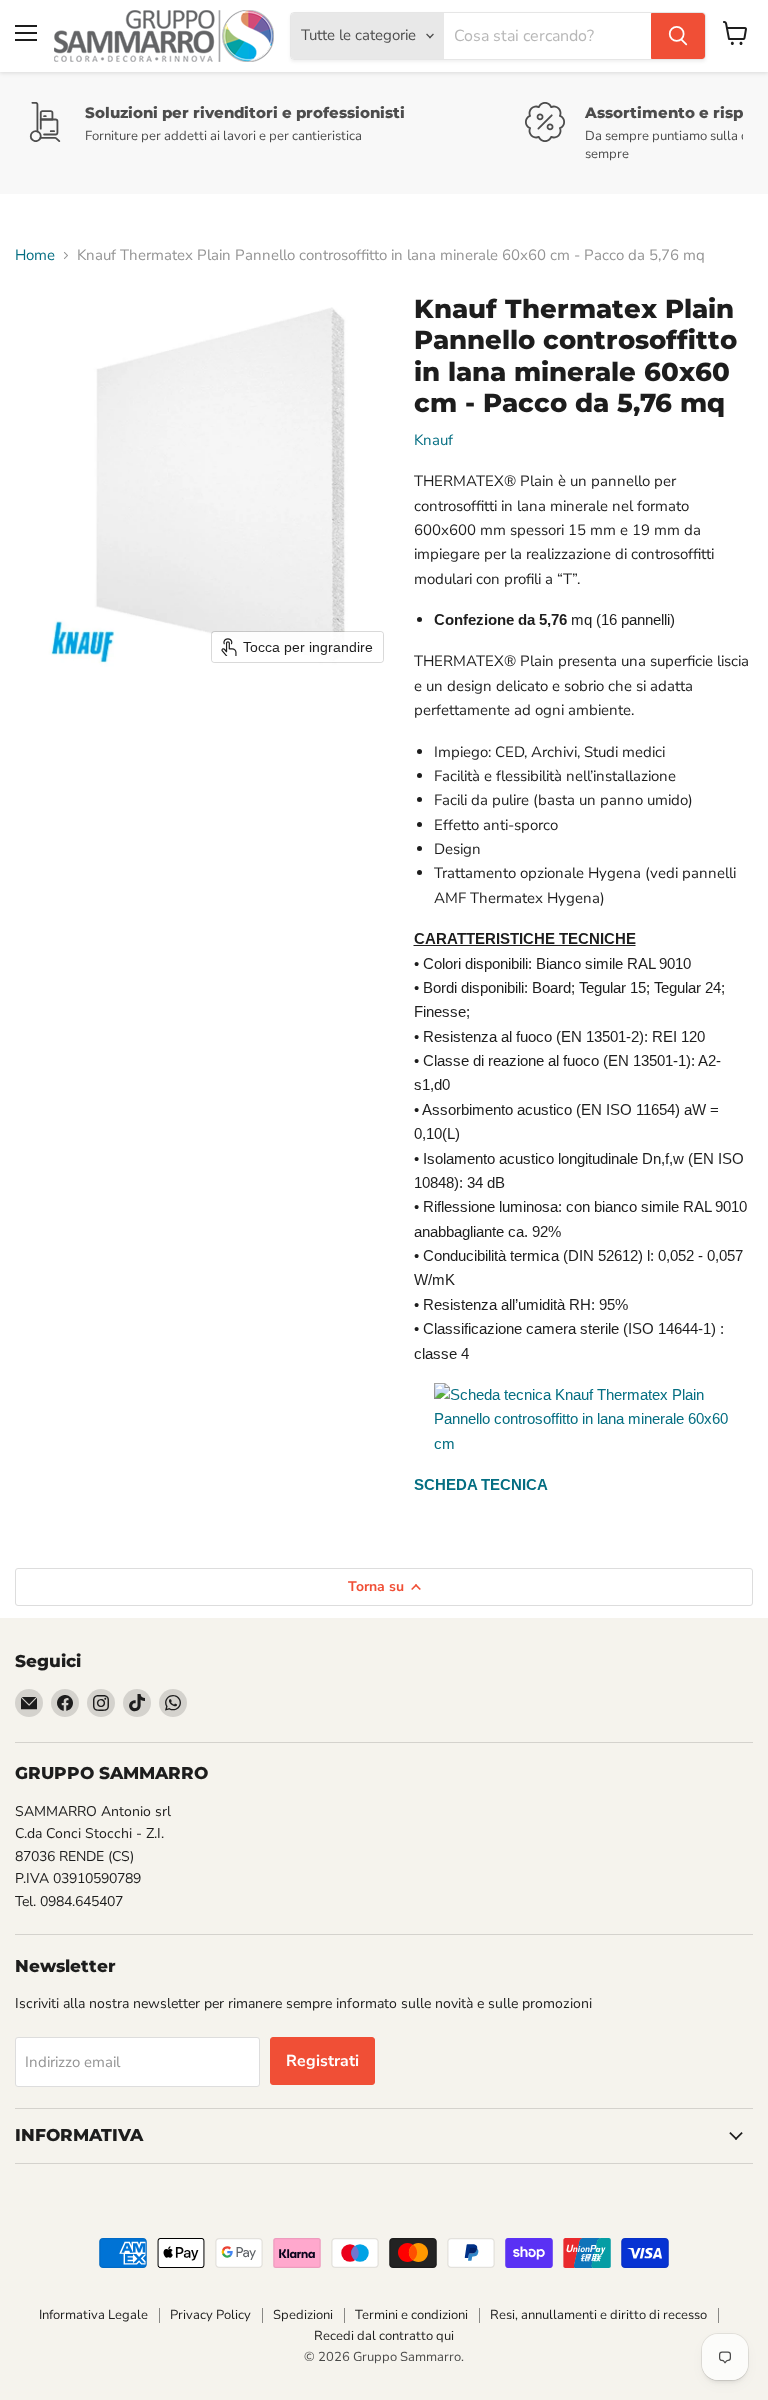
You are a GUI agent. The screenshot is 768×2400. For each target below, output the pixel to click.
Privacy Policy (210, 2315)
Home (35, 255)
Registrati (322, 2061)
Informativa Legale (93, 2315)
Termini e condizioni (411, 2315)
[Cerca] (678, 36)
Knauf (433, 440)
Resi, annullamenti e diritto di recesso (598, 2315)
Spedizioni (303, 2315)
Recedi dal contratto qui (384, 2336)
